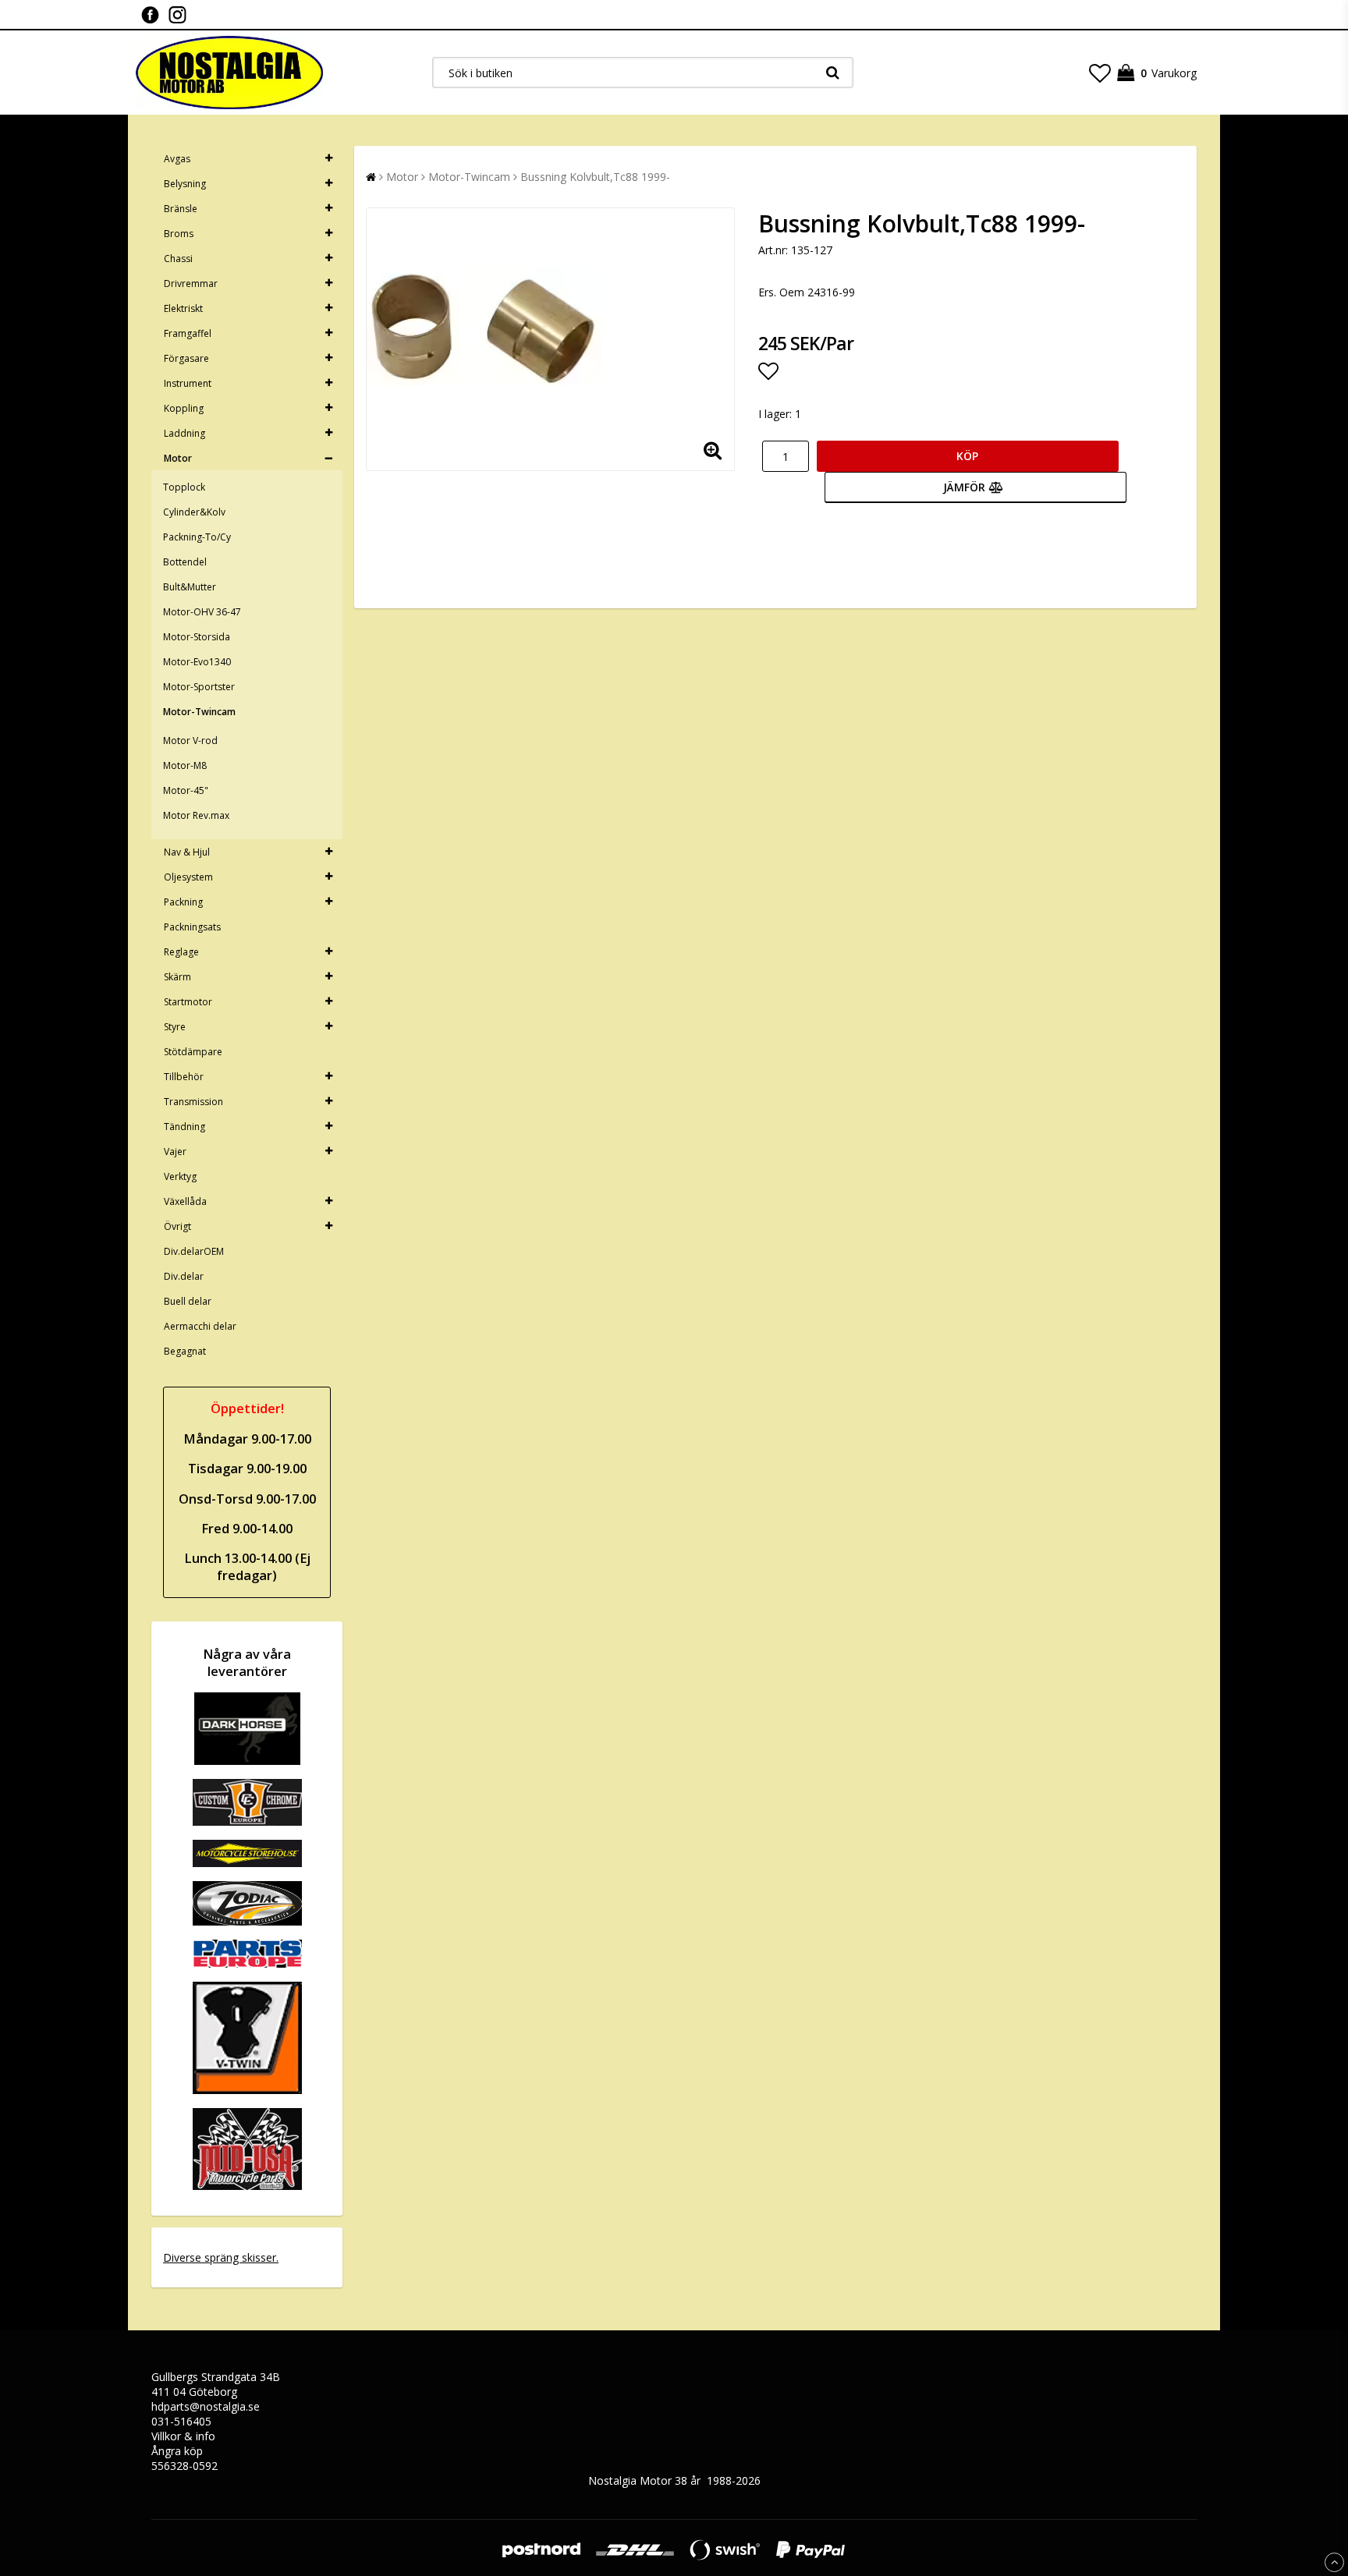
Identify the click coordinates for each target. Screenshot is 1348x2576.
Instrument (188, 383)
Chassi (178, 259)
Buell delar (188, 1301)
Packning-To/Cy (197, 537)
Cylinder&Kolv (194, 512)
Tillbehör (184, 1077)
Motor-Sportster (199, 687)
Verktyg (180, 1176)
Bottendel (185, 562)
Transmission (193, 1102)
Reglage (181, 952)
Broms (179, 234)
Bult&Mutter (190, 587)
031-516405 (181, 2421)
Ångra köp (177, 2451)
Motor (178, 458)
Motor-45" (186, 790)
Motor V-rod (190, 741)
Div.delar (184, 1276)
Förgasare (186, 358)
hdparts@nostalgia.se (206, 2406)
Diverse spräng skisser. (221, 2257)
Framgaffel (188, 333)
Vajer (175, 1152)
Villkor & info (183, 2436)
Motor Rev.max (196, 815)
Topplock (184, 487)
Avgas (177, 159)
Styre (175, 1027)
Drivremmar (191, 283)
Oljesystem (188, 877)
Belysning (185, 184)
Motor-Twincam (199, 712)
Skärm (177, 977)
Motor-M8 (185, 765)
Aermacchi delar (200, 1326)
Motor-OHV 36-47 (202, 612)
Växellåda (185, 1201)
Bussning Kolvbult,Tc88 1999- (595, 177)
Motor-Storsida (197, 637)
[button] (1100, 73)
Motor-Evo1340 (197, 662)
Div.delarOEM (194, 1251)
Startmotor (188, 1002)
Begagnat (185, 1351)
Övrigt (177, 1226)
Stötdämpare (193, 1052)
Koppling (184, 408)
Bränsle (181, 209)
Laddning (184, 433)
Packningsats (192, 927)
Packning (183, 902)
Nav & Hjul (187, 852)
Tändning (184, 1127)
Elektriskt (183, 308)
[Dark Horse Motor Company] (247, 1761)
